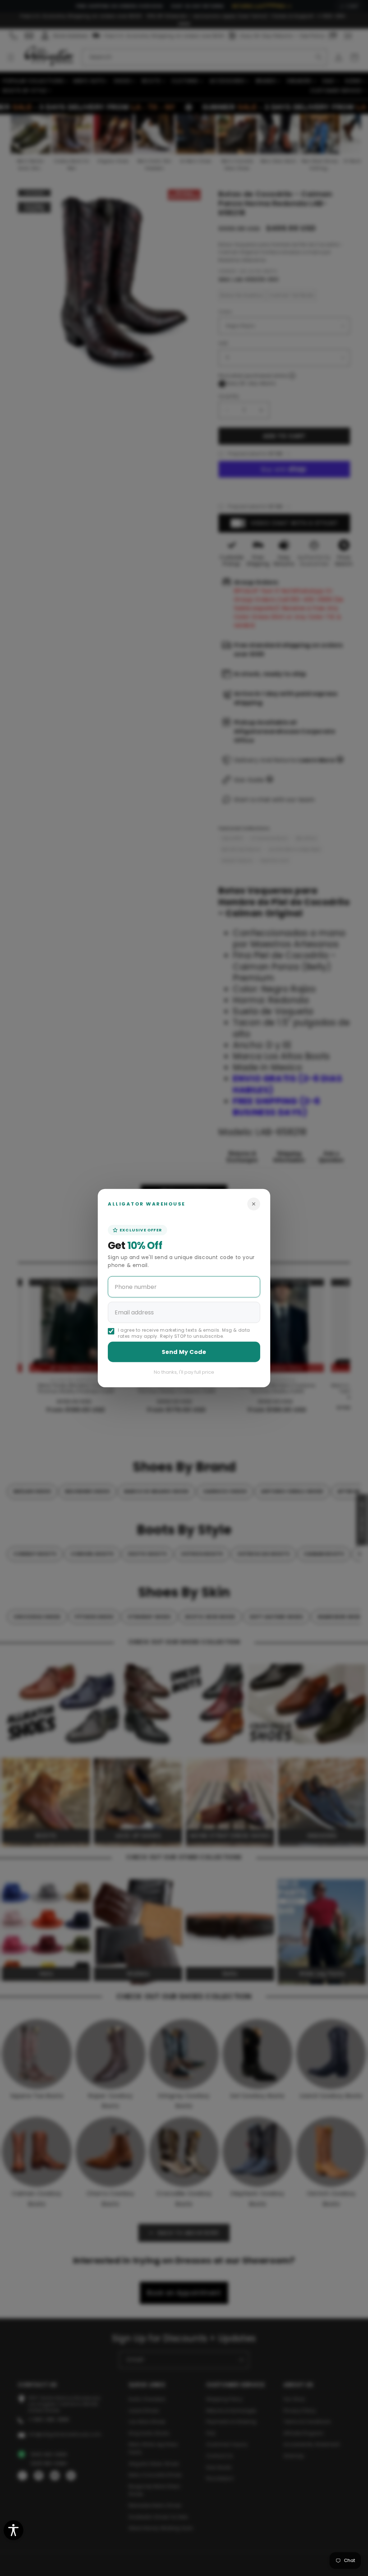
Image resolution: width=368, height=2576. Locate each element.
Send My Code (184, 1352)
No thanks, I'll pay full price (184, 1372)
